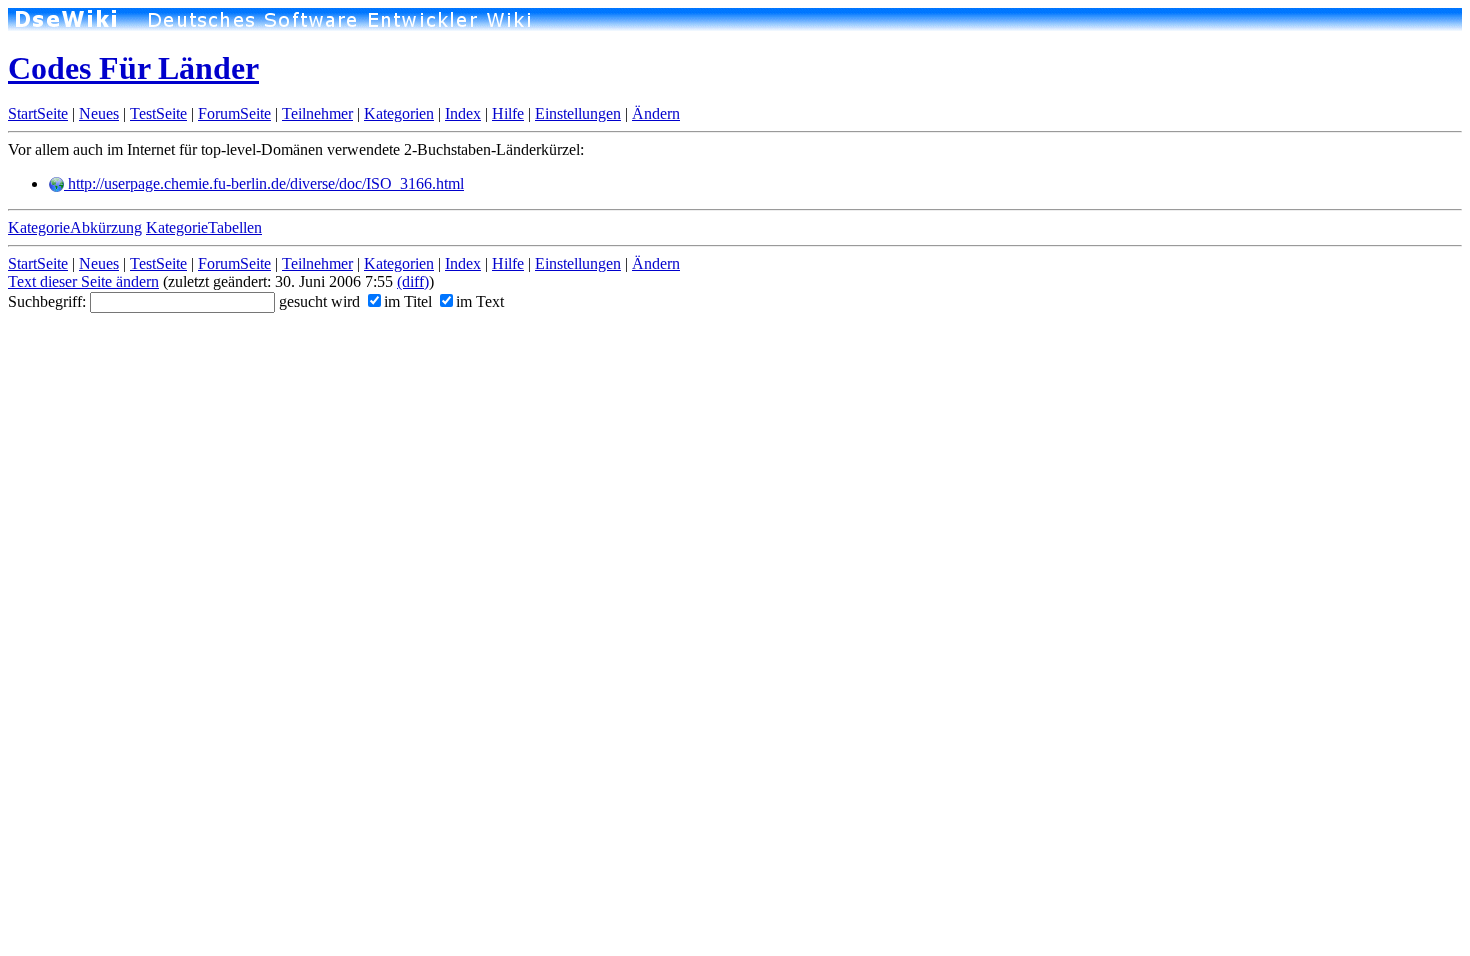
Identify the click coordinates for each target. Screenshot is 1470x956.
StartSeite (38, 113)
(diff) (413, 281)
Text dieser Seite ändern (83, 281)
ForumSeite (234, 113)
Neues (99, 113)
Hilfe (508, 113)
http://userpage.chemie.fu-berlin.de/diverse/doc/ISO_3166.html (264, 183)
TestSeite (158, 113)
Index (463, 113)
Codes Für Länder (133, 68)
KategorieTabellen (204, 227)
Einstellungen (578, 113)
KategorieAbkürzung (75, 227)
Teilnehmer (317, 113)
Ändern (656, 113)
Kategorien (399, 113)
